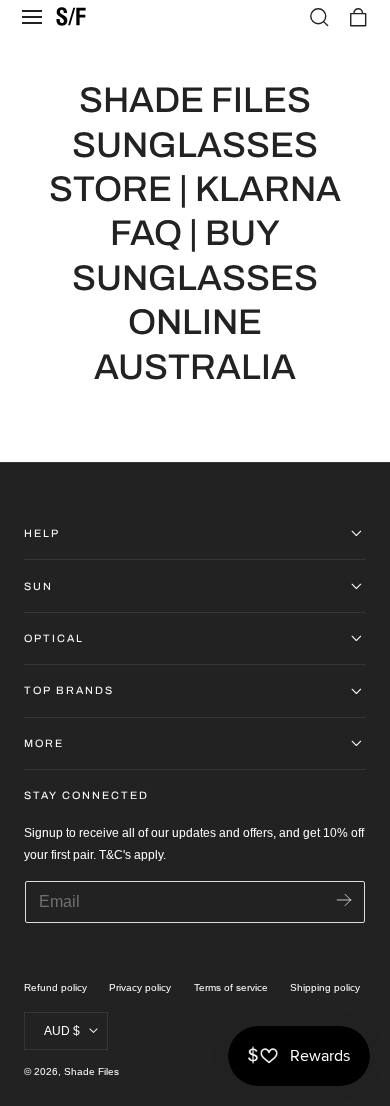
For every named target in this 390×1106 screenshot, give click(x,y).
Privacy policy (140, 987)
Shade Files (91, 1071)
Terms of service (231, 987)
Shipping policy (325, 987)
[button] (32, 17)
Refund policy (55, 987)
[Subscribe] (343, 900)
